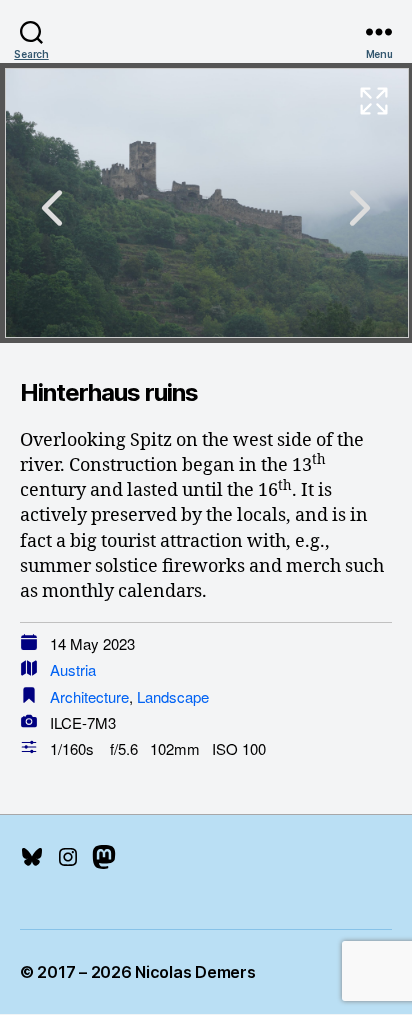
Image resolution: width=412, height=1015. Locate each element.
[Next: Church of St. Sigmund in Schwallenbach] (360, 208)
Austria (73, 669)
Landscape (173, 696)
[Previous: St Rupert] (52, 208)
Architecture (89, 696)
